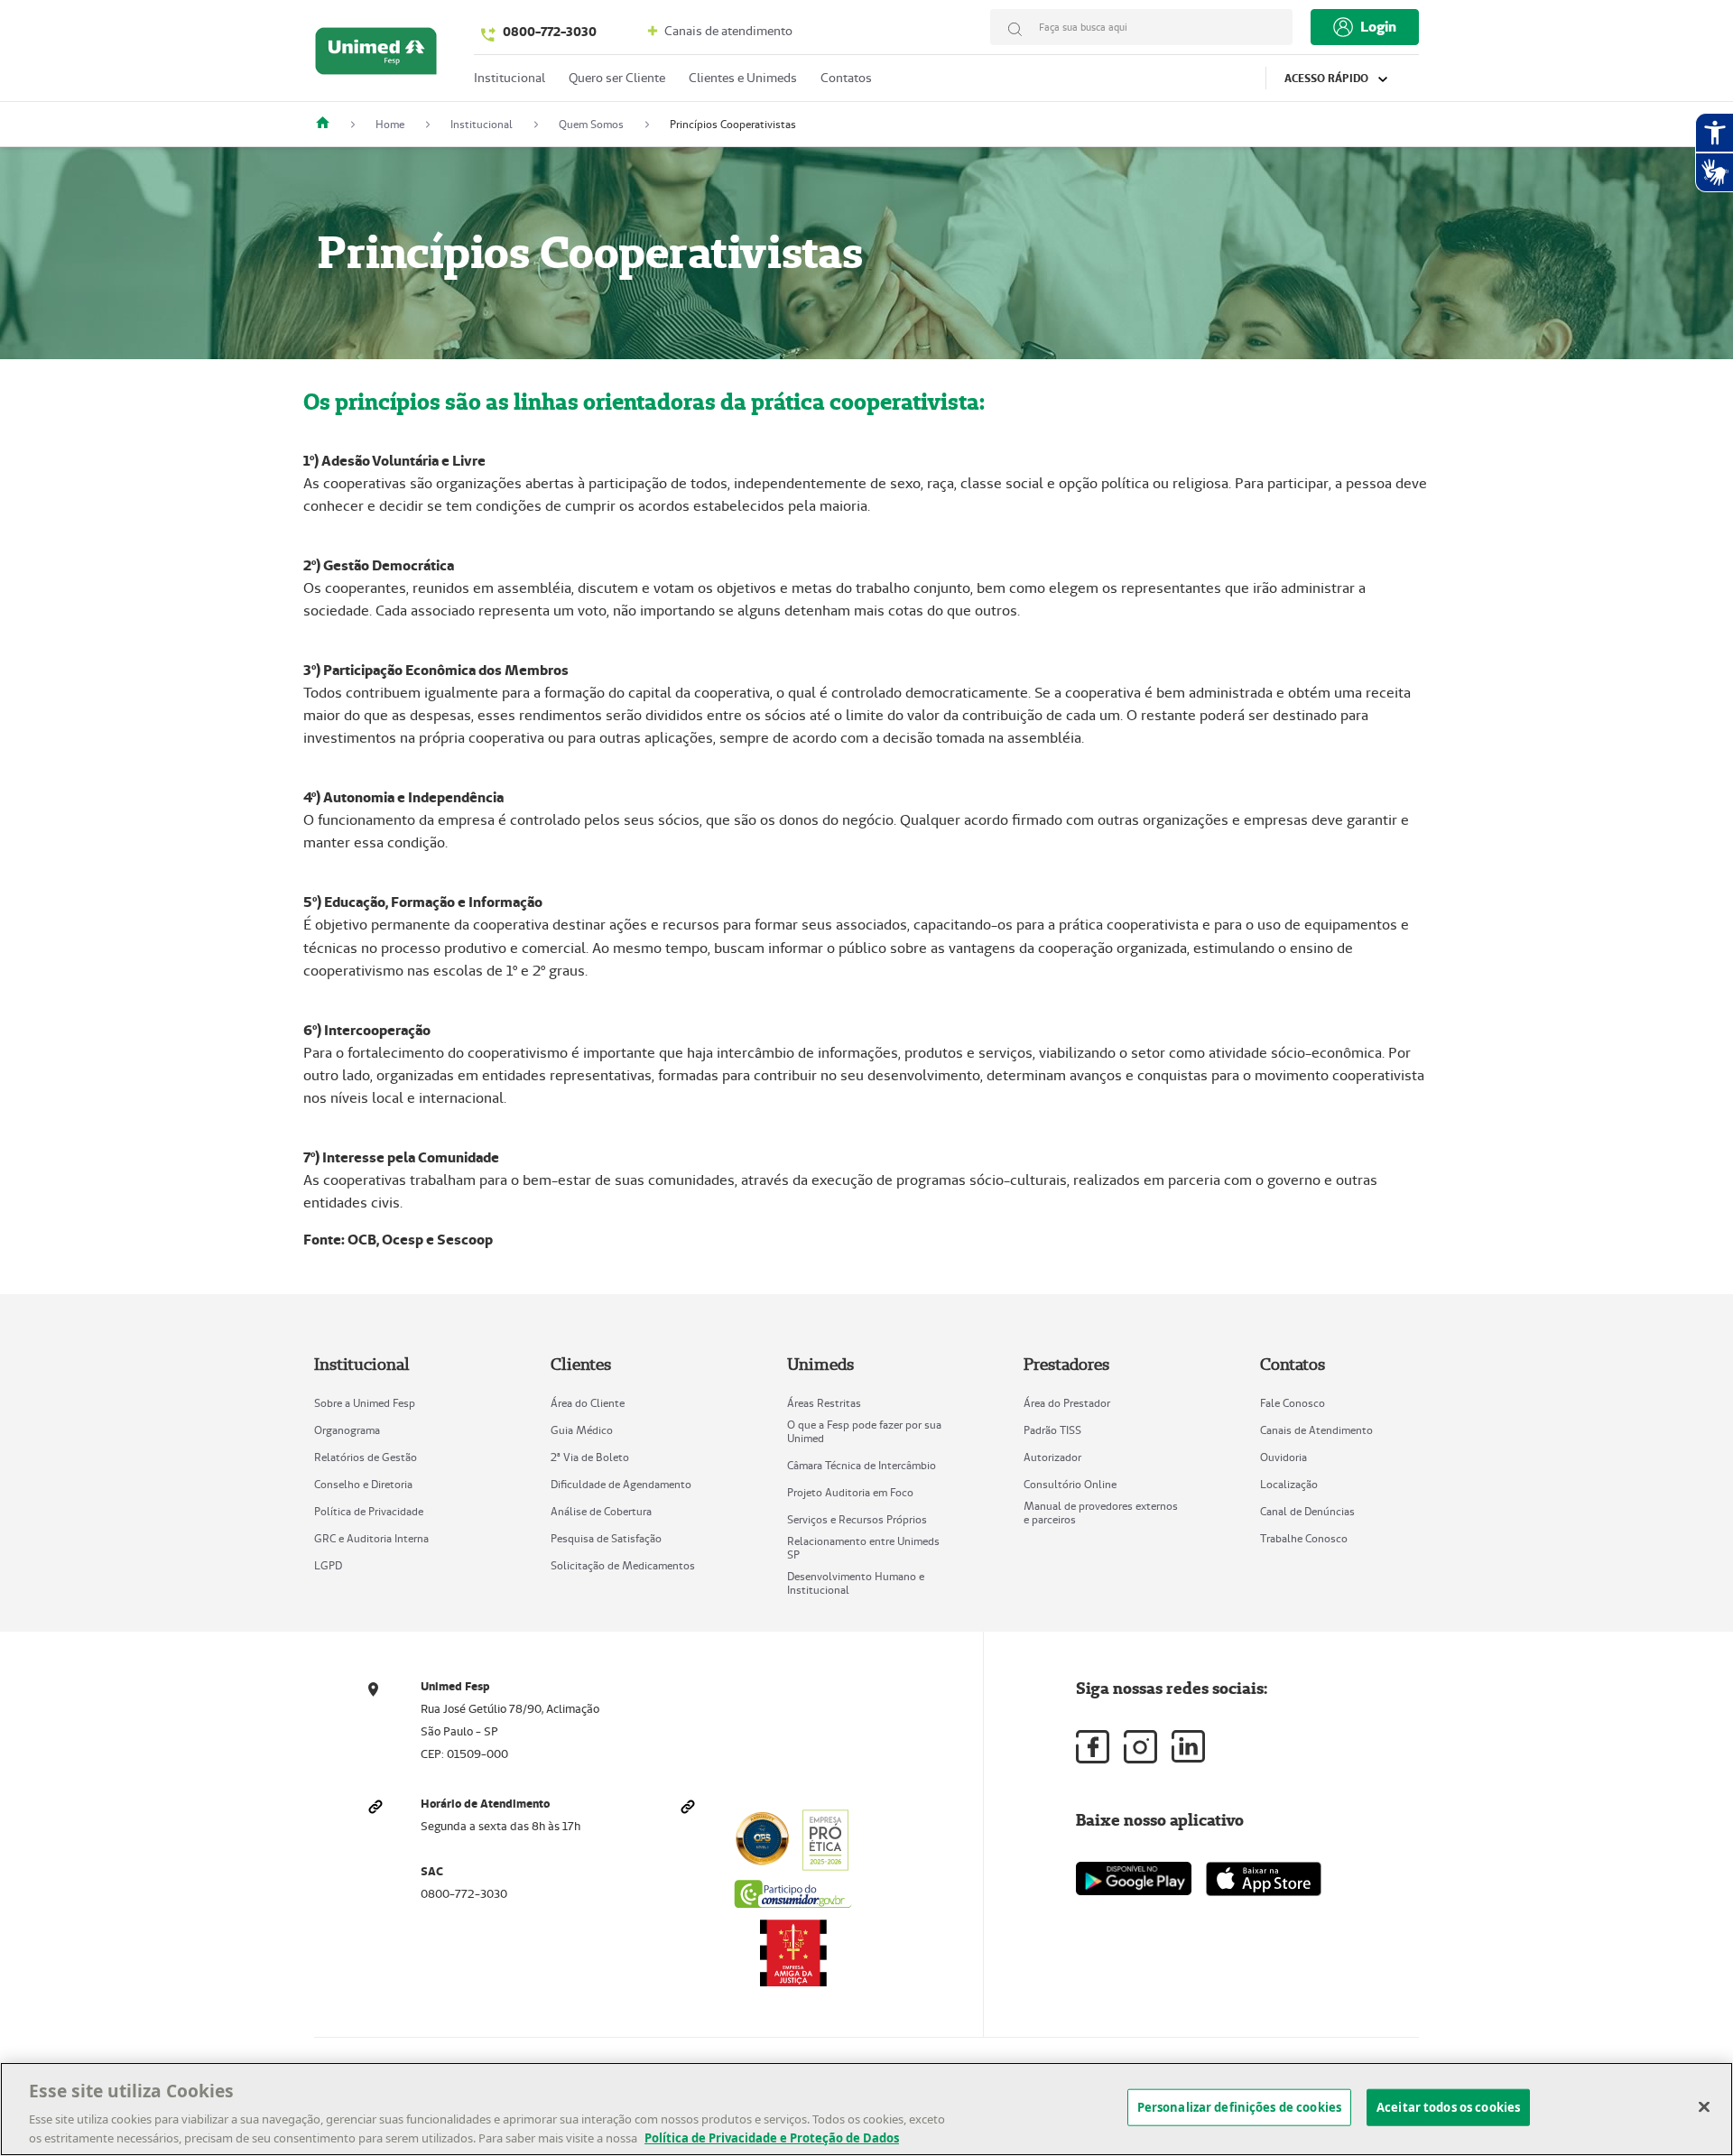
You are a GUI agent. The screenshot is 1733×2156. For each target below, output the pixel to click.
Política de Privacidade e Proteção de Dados (772, 2137)
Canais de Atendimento (1316, 1430)
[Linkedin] (1188, 1746)
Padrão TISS (1052, 1430)
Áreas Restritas (824, 1403)
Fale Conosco (1293, 1403)
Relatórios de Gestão (366, 1457)
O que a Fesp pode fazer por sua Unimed (864, 1431)
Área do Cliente (588, 1403)
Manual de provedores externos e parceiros (1101, 1513)
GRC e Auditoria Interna (371, 1538)
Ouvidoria (1284, 1457)
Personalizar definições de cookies (1239, 2107)
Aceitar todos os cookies (1448, 2107)
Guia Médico (582, 1430)
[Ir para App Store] (1264, 1879)
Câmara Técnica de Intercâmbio (862, 1465)
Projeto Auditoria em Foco (850, 1492)
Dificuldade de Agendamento (621, 1484)
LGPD (328, 1565)
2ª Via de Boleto (590, 1457)
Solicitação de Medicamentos (623, 1565)
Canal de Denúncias (1307, 1511)
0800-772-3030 (550, 32)
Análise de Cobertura (601, 1511)
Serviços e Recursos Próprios (857, 1519)
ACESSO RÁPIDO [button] (1328, 78)
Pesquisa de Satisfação (606, 1538)
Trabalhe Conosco (1304, 1538)
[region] (866, 2109)
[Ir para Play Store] (1134, 1878)
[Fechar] (1704, 2107)
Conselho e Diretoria (363, 1484)
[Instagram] (1140, 1747)
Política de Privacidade (369, 1511)
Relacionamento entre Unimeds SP (863, 1548)
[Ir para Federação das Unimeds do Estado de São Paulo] (376, 56)
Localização (1289, 1484)
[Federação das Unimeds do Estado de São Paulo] (329, 124)
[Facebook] (1093, 1747)
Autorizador (1052, 1457)
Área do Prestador (1067, 1403)
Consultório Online (1070, 1484)
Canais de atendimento (727, 31)
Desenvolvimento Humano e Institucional (856, 1583)
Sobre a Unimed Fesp (365, 1403)
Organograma (347, 1430)
